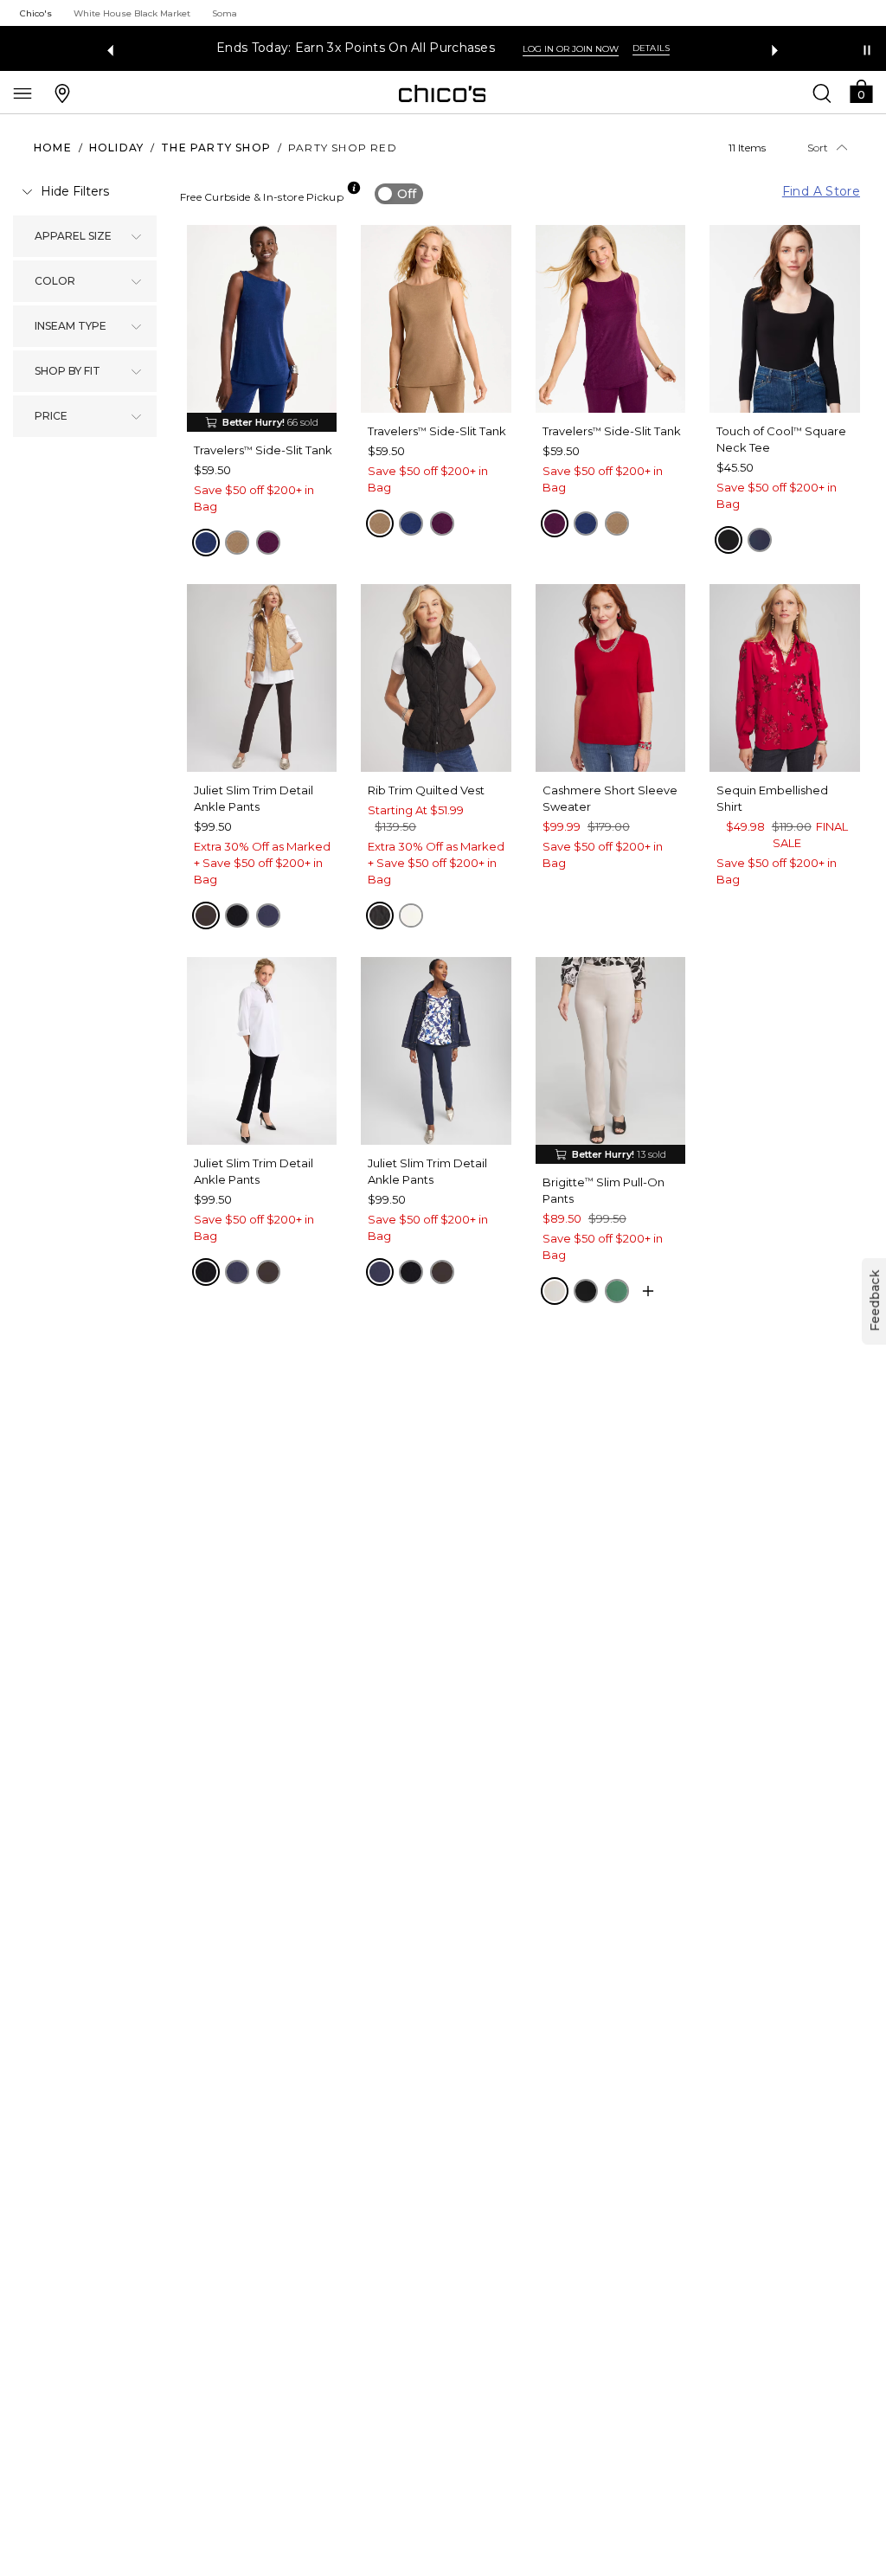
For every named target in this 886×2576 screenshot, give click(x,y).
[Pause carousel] (867, 50)
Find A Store (821, 191)
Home (53, 148)
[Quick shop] (648, 1291)
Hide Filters (75, 191)
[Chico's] (443, 93)
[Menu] (22, 93)
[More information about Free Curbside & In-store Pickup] (354, 188)
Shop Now (741, 49)
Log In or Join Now (154, 49)
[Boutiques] (62, 93)
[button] (861, 90)
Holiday (116, 148)
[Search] (822, 93)
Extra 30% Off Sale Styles (610, 48)
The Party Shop (216, 148)
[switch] (399, 194)
